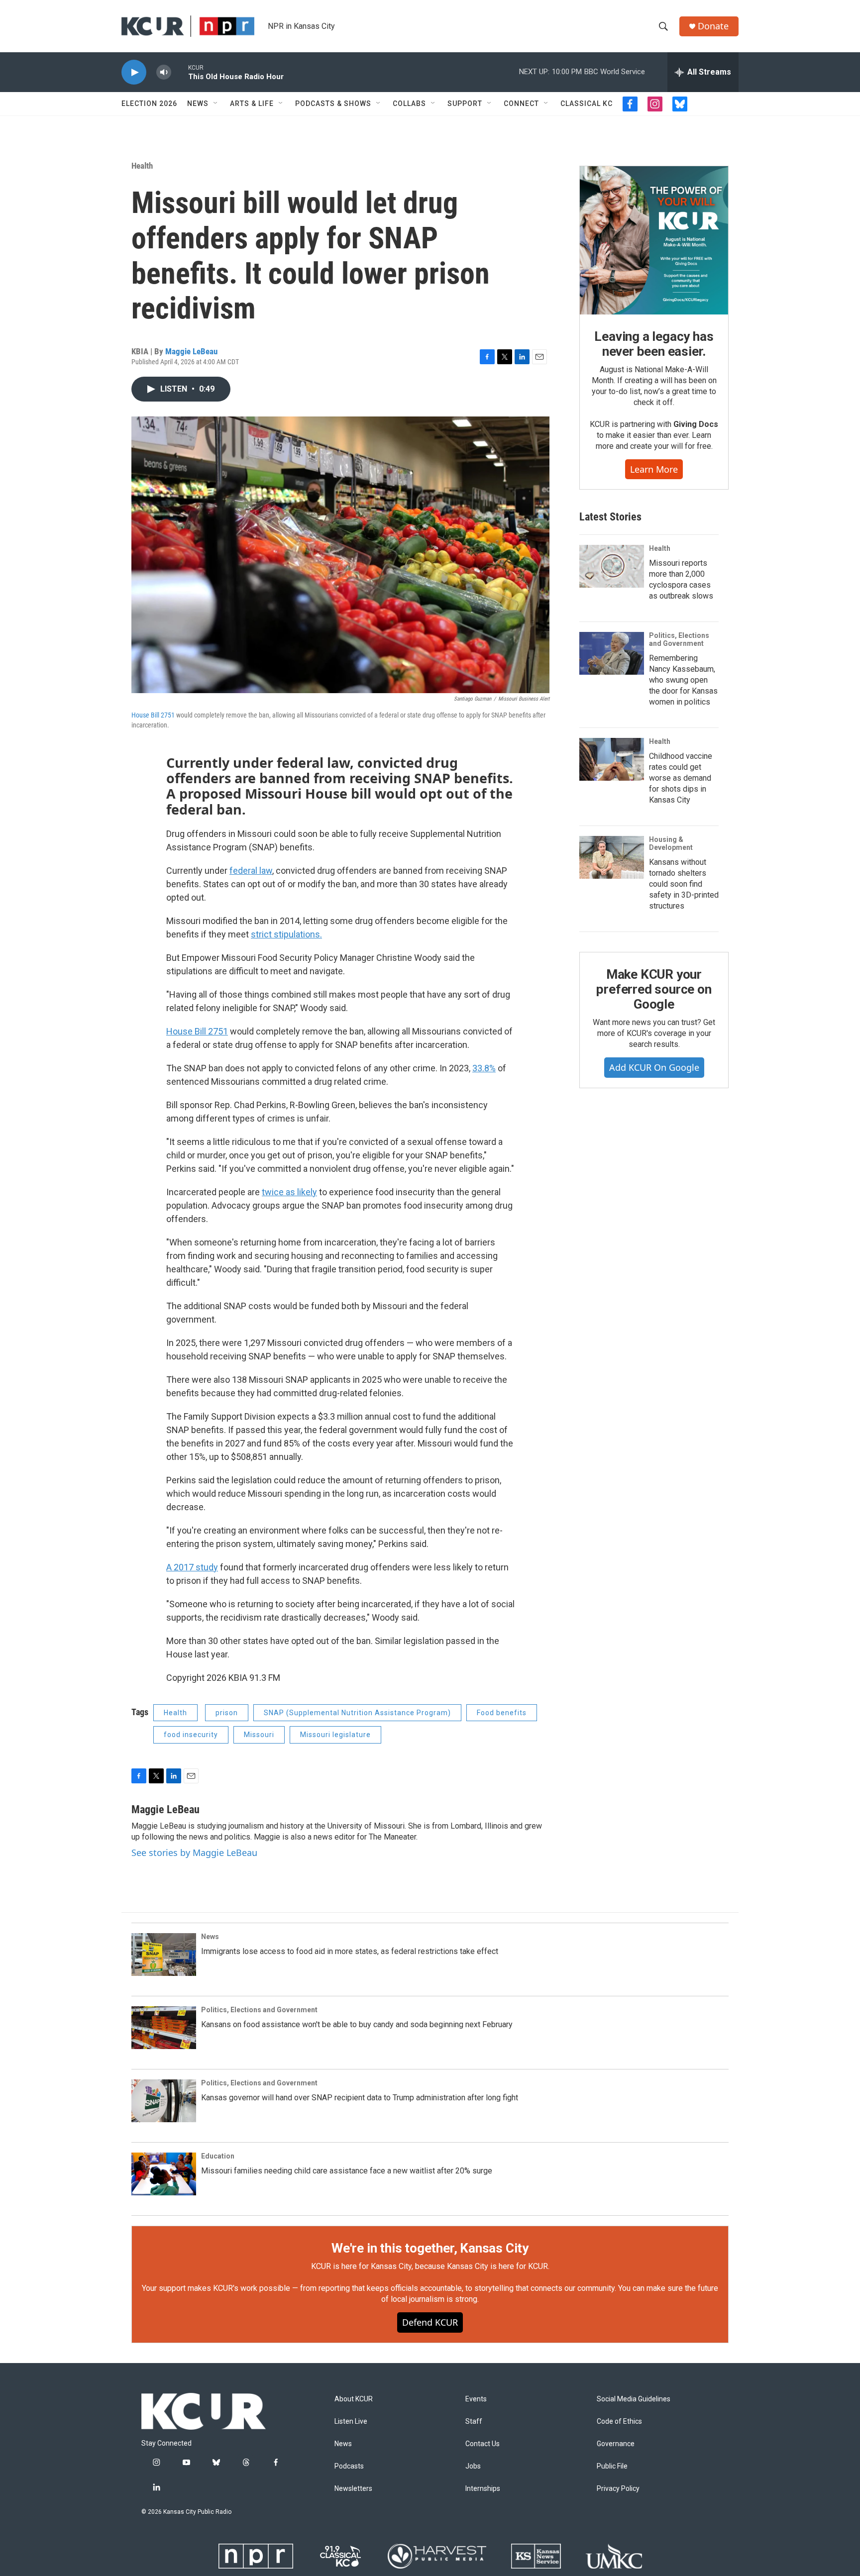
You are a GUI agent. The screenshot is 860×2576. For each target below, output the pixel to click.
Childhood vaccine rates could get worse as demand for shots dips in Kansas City (681, 778)
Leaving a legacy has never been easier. (654, 344)
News (198, 103)
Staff (474, 2421)
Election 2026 (149, 103)
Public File (612, 2466)
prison (227, 1713)
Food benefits (502, 1713)
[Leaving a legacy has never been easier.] (654, 240)
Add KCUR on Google (654, 1067)
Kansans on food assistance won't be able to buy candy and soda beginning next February (357, 2024)
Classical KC (587, 103)
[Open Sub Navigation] (216, 103)
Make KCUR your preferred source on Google (654, 989)
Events (476, 2399)
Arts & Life (252, 103)
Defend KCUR (430, 2322)
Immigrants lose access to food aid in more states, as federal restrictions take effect (350, 1951)
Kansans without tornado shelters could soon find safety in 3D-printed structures (684, 884)
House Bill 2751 (153, 715)
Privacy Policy (618, 2489)
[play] (134, 72)
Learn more (654, 469)
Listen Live (351, 2421)
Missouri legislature (335, 1735)
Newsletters (353, 2489)
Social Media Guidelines (634, 2399)
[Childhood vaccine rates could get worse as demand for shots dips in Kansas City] (612, 759)
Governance (616, 2444)
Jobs (473, 2466)
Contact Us (483, 2444)
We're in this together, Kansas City (430, 2248)
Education (218, 2156)
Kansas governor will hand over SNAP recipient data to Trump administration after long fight (360, 2098)
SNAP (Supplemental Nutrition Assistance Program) (357, 1713)
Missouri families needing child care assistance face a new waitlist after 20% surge (347, 2171)
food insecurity (191, 1735)
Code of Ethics (619, 2421)
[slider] (180, 72)
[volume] (164, 72)
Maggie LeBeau (191, 351)
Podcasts (349, 2466)
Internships (483, 2489)
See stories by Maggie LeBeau (194, 1853)
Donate (713, 26)
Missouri (259, 1735)
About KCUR (354, 2399)
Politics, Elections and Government (679, 639)
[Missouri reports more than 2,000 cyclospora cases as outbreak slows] (612, 566)
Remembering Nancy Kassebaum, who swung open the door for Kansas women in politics (683, 680)
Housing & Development (671, 843)
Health (142, 166)
